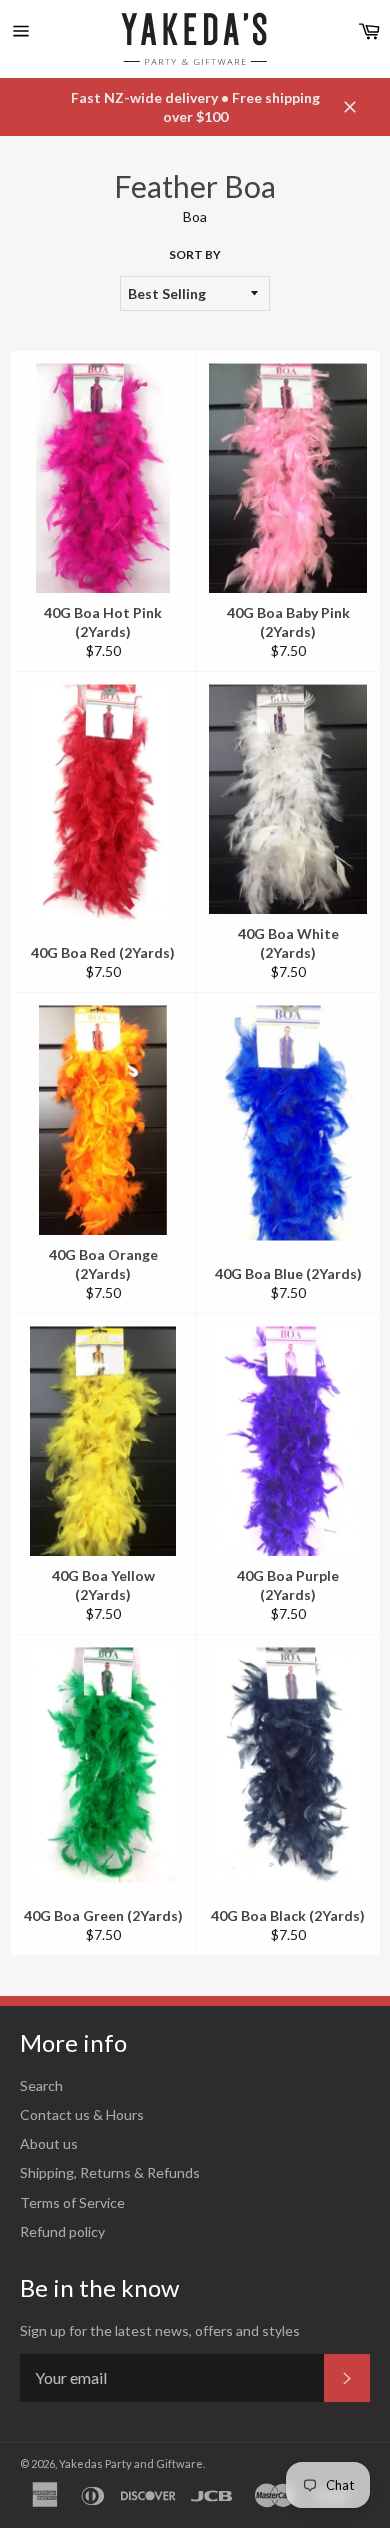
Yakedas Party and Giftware (131, 2463)
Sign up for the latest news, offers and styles (160, 2330)
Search (41, 2085)
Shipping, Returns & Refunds (110, 2172)
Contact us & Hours (82, 2114)
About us (49, 2143)
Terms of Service (72, 2202)
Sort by (195, 254)
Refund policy (62, 2231)
